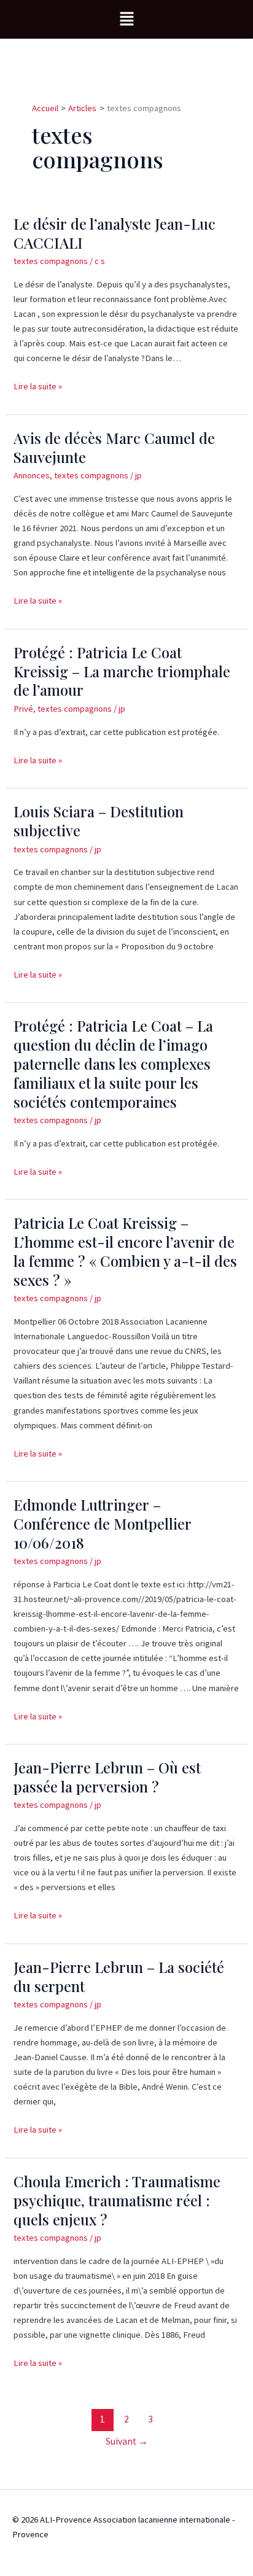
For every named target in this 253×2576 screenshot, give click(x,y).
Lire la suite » (38, 385)
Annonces (32, 475)
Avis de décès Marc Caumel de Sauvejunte (114, 447)
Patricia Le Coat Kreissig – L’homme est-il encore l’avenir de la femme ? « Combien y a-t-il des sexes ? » (125, 1251)
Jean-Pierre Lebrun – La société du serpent (119, 1976)
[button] (126, 19)
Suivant (127, 2441)
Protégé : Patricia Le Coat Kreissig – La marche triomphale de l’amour (122, 671)
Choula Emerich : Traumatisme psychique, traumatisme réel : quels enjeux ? (117, 2200)
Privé (23, 709)
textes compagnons (51, 261)
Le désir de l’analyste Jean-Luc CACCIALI (115, 233)
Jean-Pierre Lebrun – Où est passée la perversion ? (107, 1777)
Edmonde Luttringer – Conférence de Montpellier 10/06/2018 (103, 1523)
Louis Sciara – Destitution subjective (99, 821)
